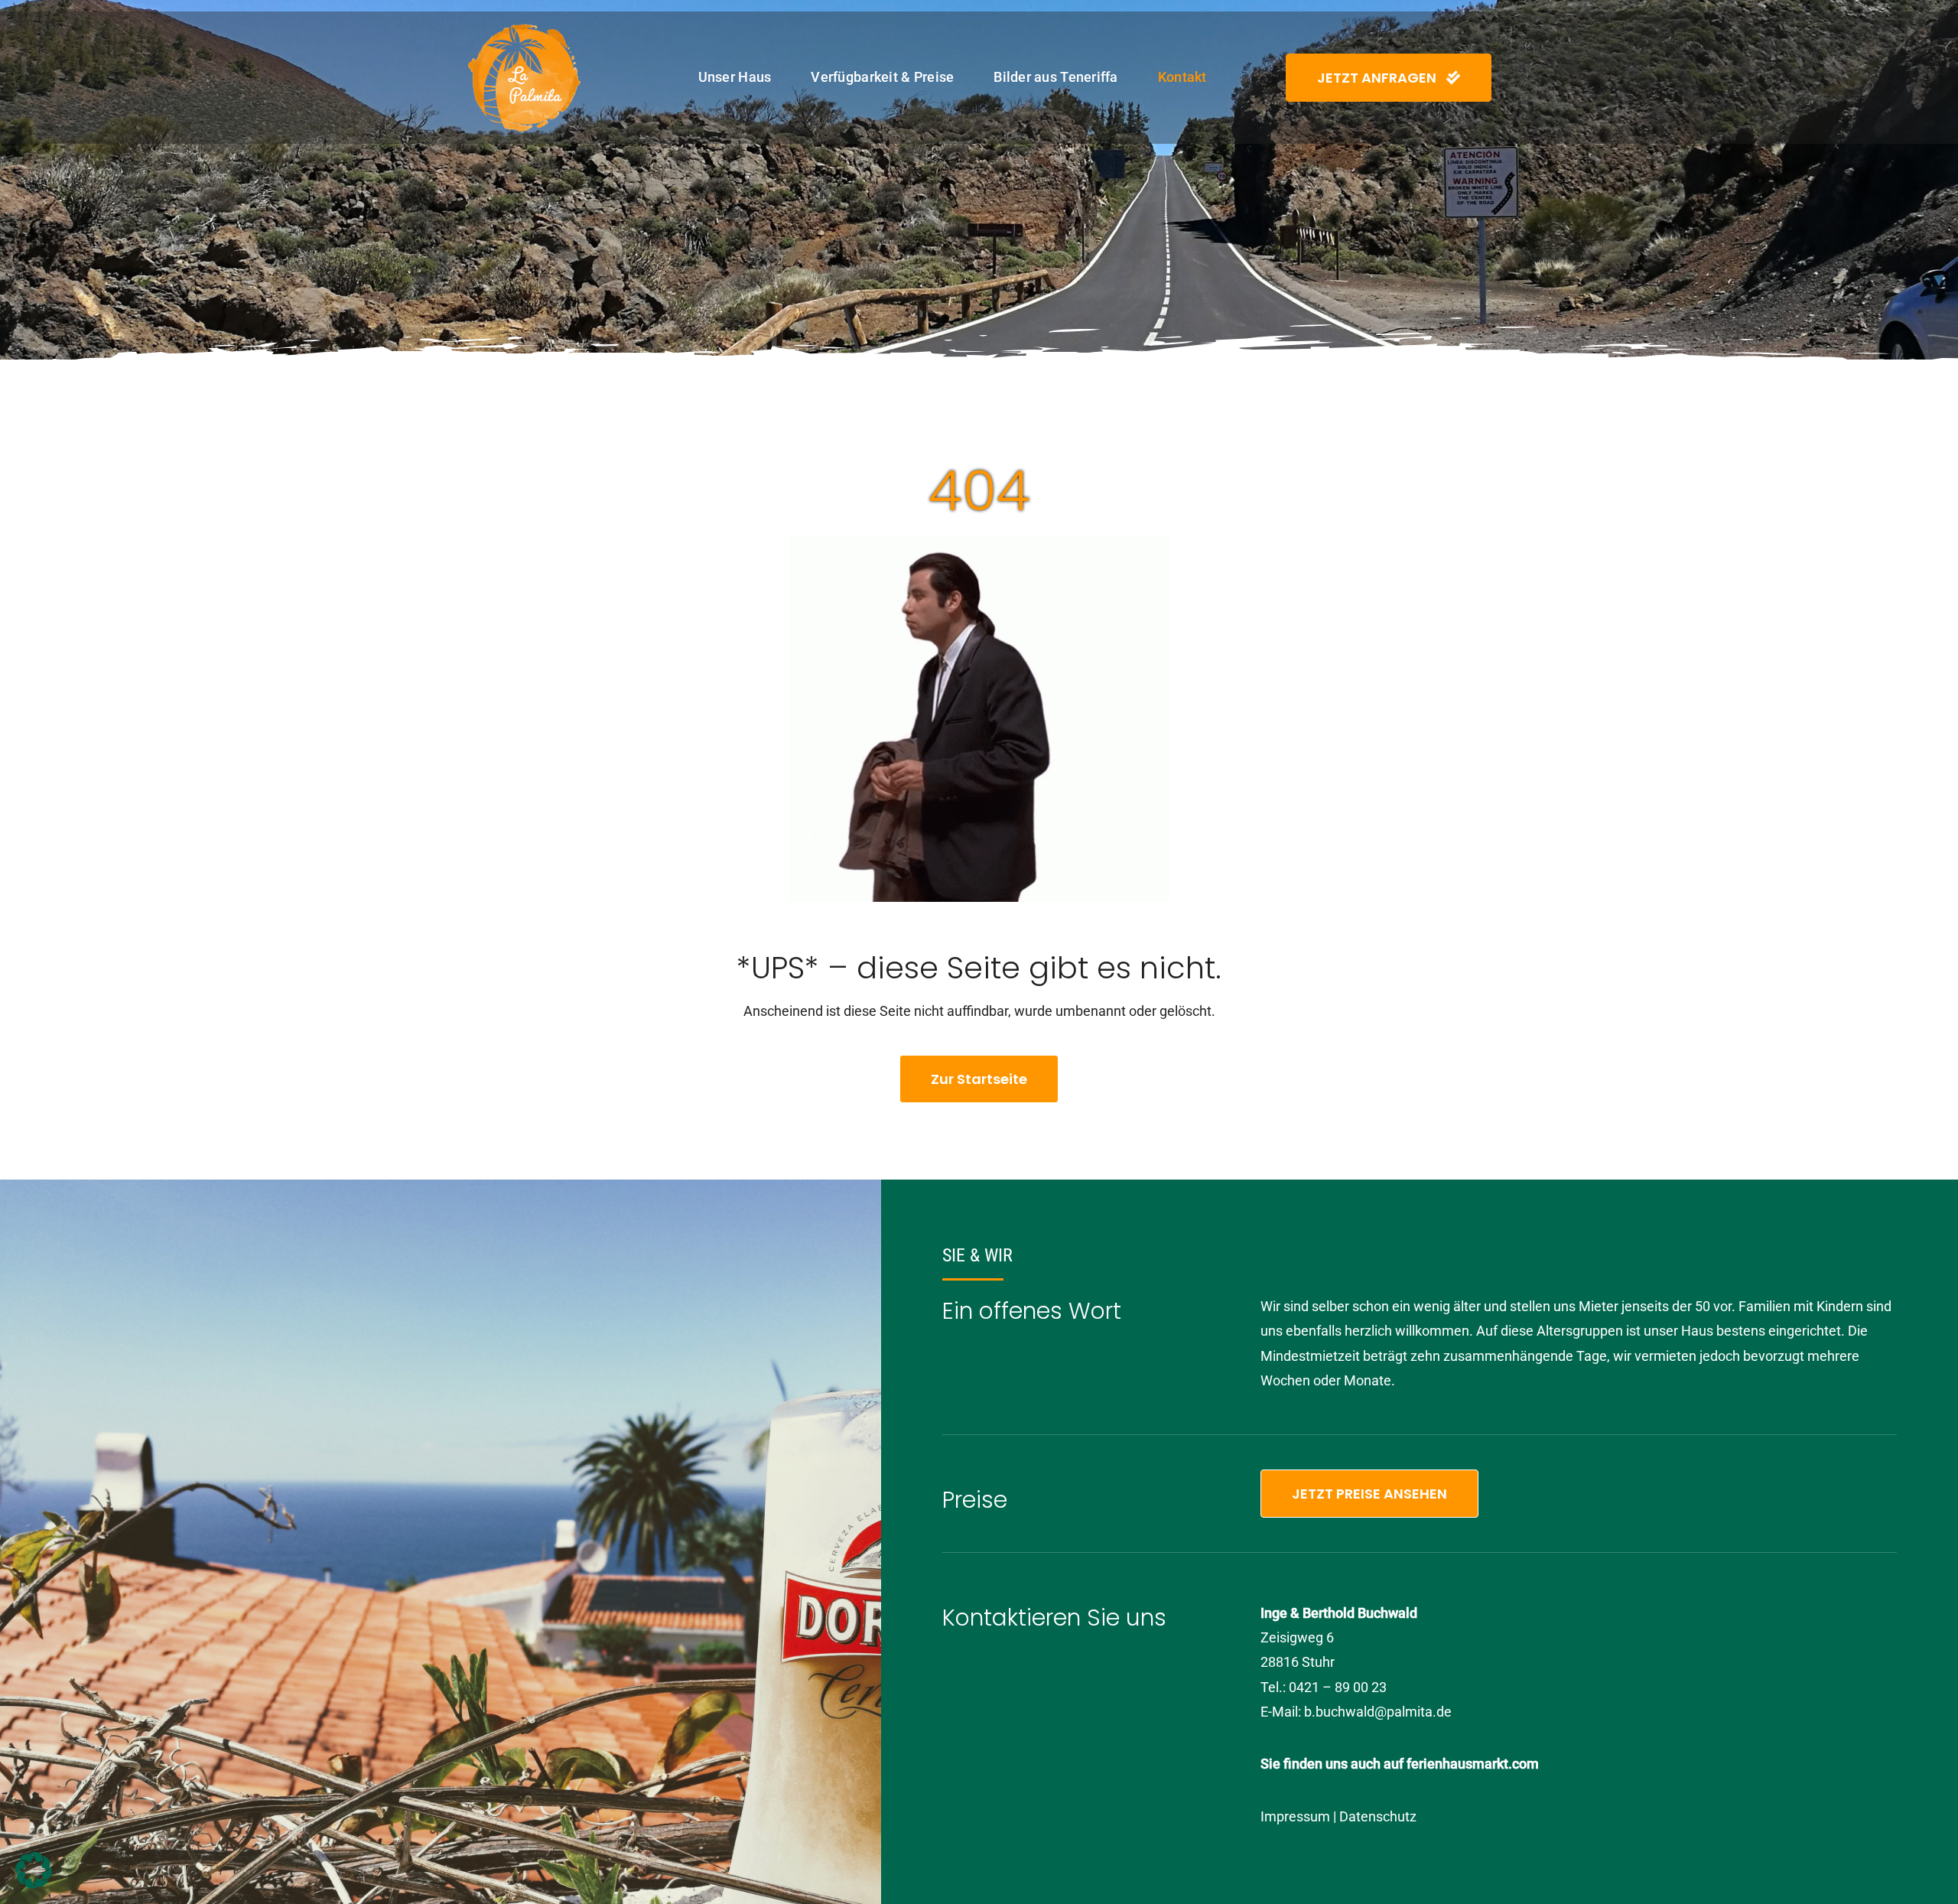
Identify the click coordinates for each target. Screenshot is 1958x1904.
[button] (34, 1870)
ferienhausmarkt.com (1473, 1764)
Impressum (1295, 1816)
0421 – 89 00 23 (1338, 1687)
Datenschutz (1378, 1816)
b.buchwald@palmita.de (1378, 1712)
